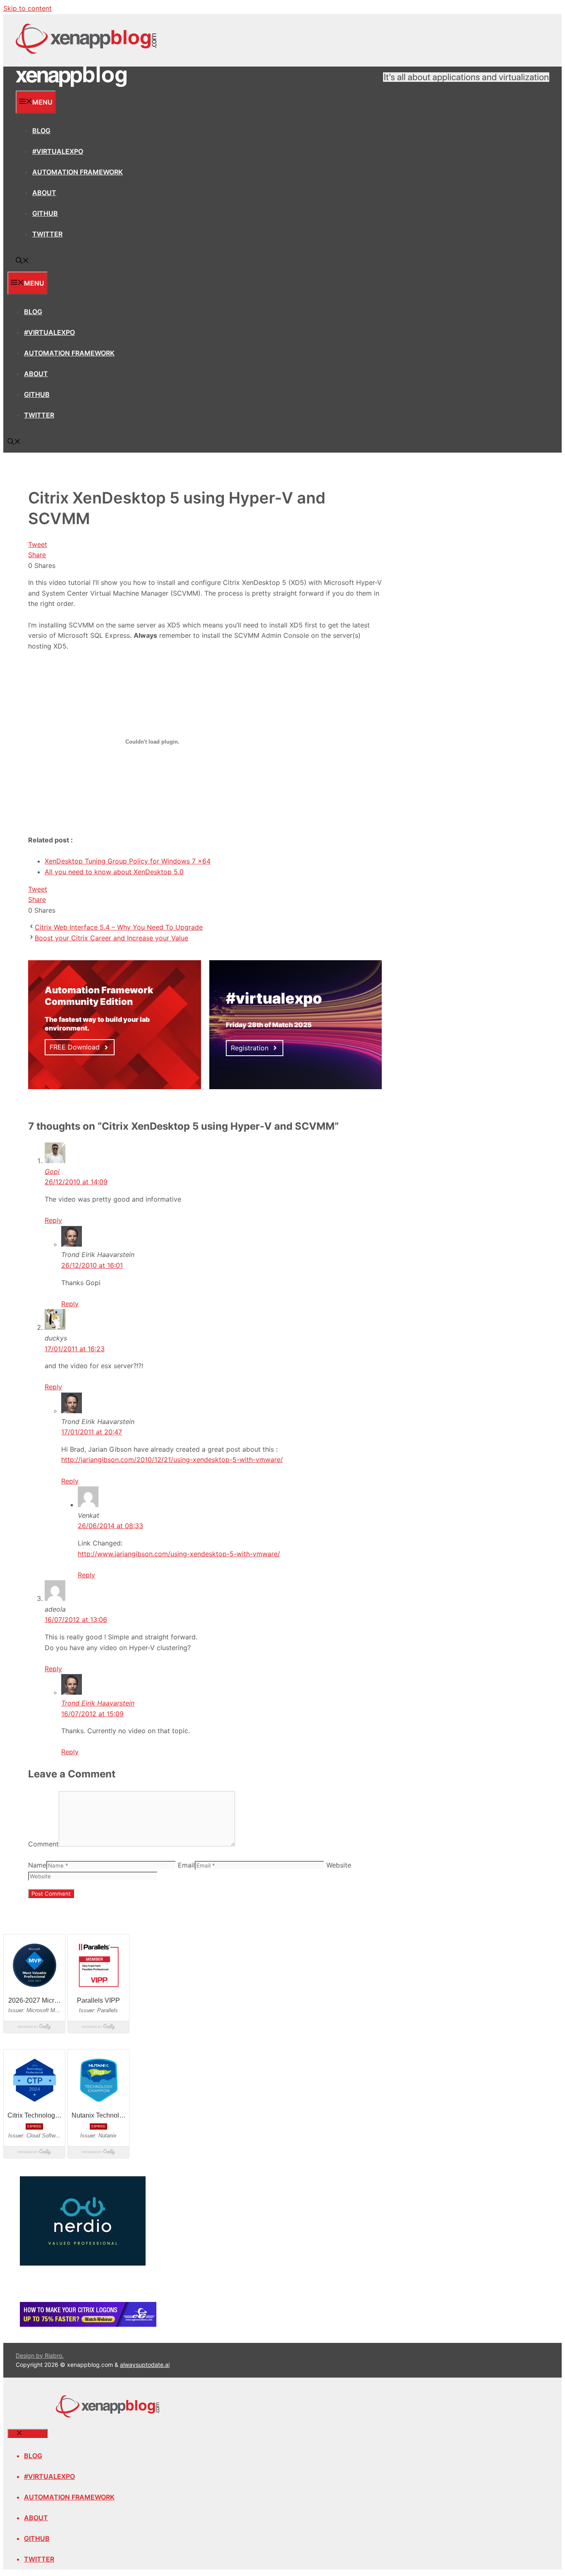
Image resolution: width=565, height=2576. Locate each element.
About (44, 193)
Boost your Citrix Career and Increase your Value (111, 938)
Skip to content (28, 8)
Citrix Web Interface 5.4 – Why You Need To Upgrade (119, 927)
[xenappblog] (71, 85)
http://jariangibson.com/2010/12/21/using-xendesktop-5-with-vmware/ (172, 1460)
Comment (43, 1844)
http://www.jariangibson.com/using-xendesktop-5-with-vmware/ (179, 1554)
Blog (41, 131)
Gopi (52, 1171)
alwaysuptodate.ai (145, 2365)
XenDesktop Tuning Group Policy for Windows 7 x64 (128, 861)
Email (186, 1865)
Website (339, 1865)
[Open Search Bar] (22, 261)
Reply (53, 1220)
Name (37, 1865)
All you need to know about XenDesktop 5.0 (114, 872)
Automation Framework (78, 172)
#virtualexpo (58, 151)
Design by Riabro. (40, 2355)
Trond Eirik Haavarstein (98, 1703)
